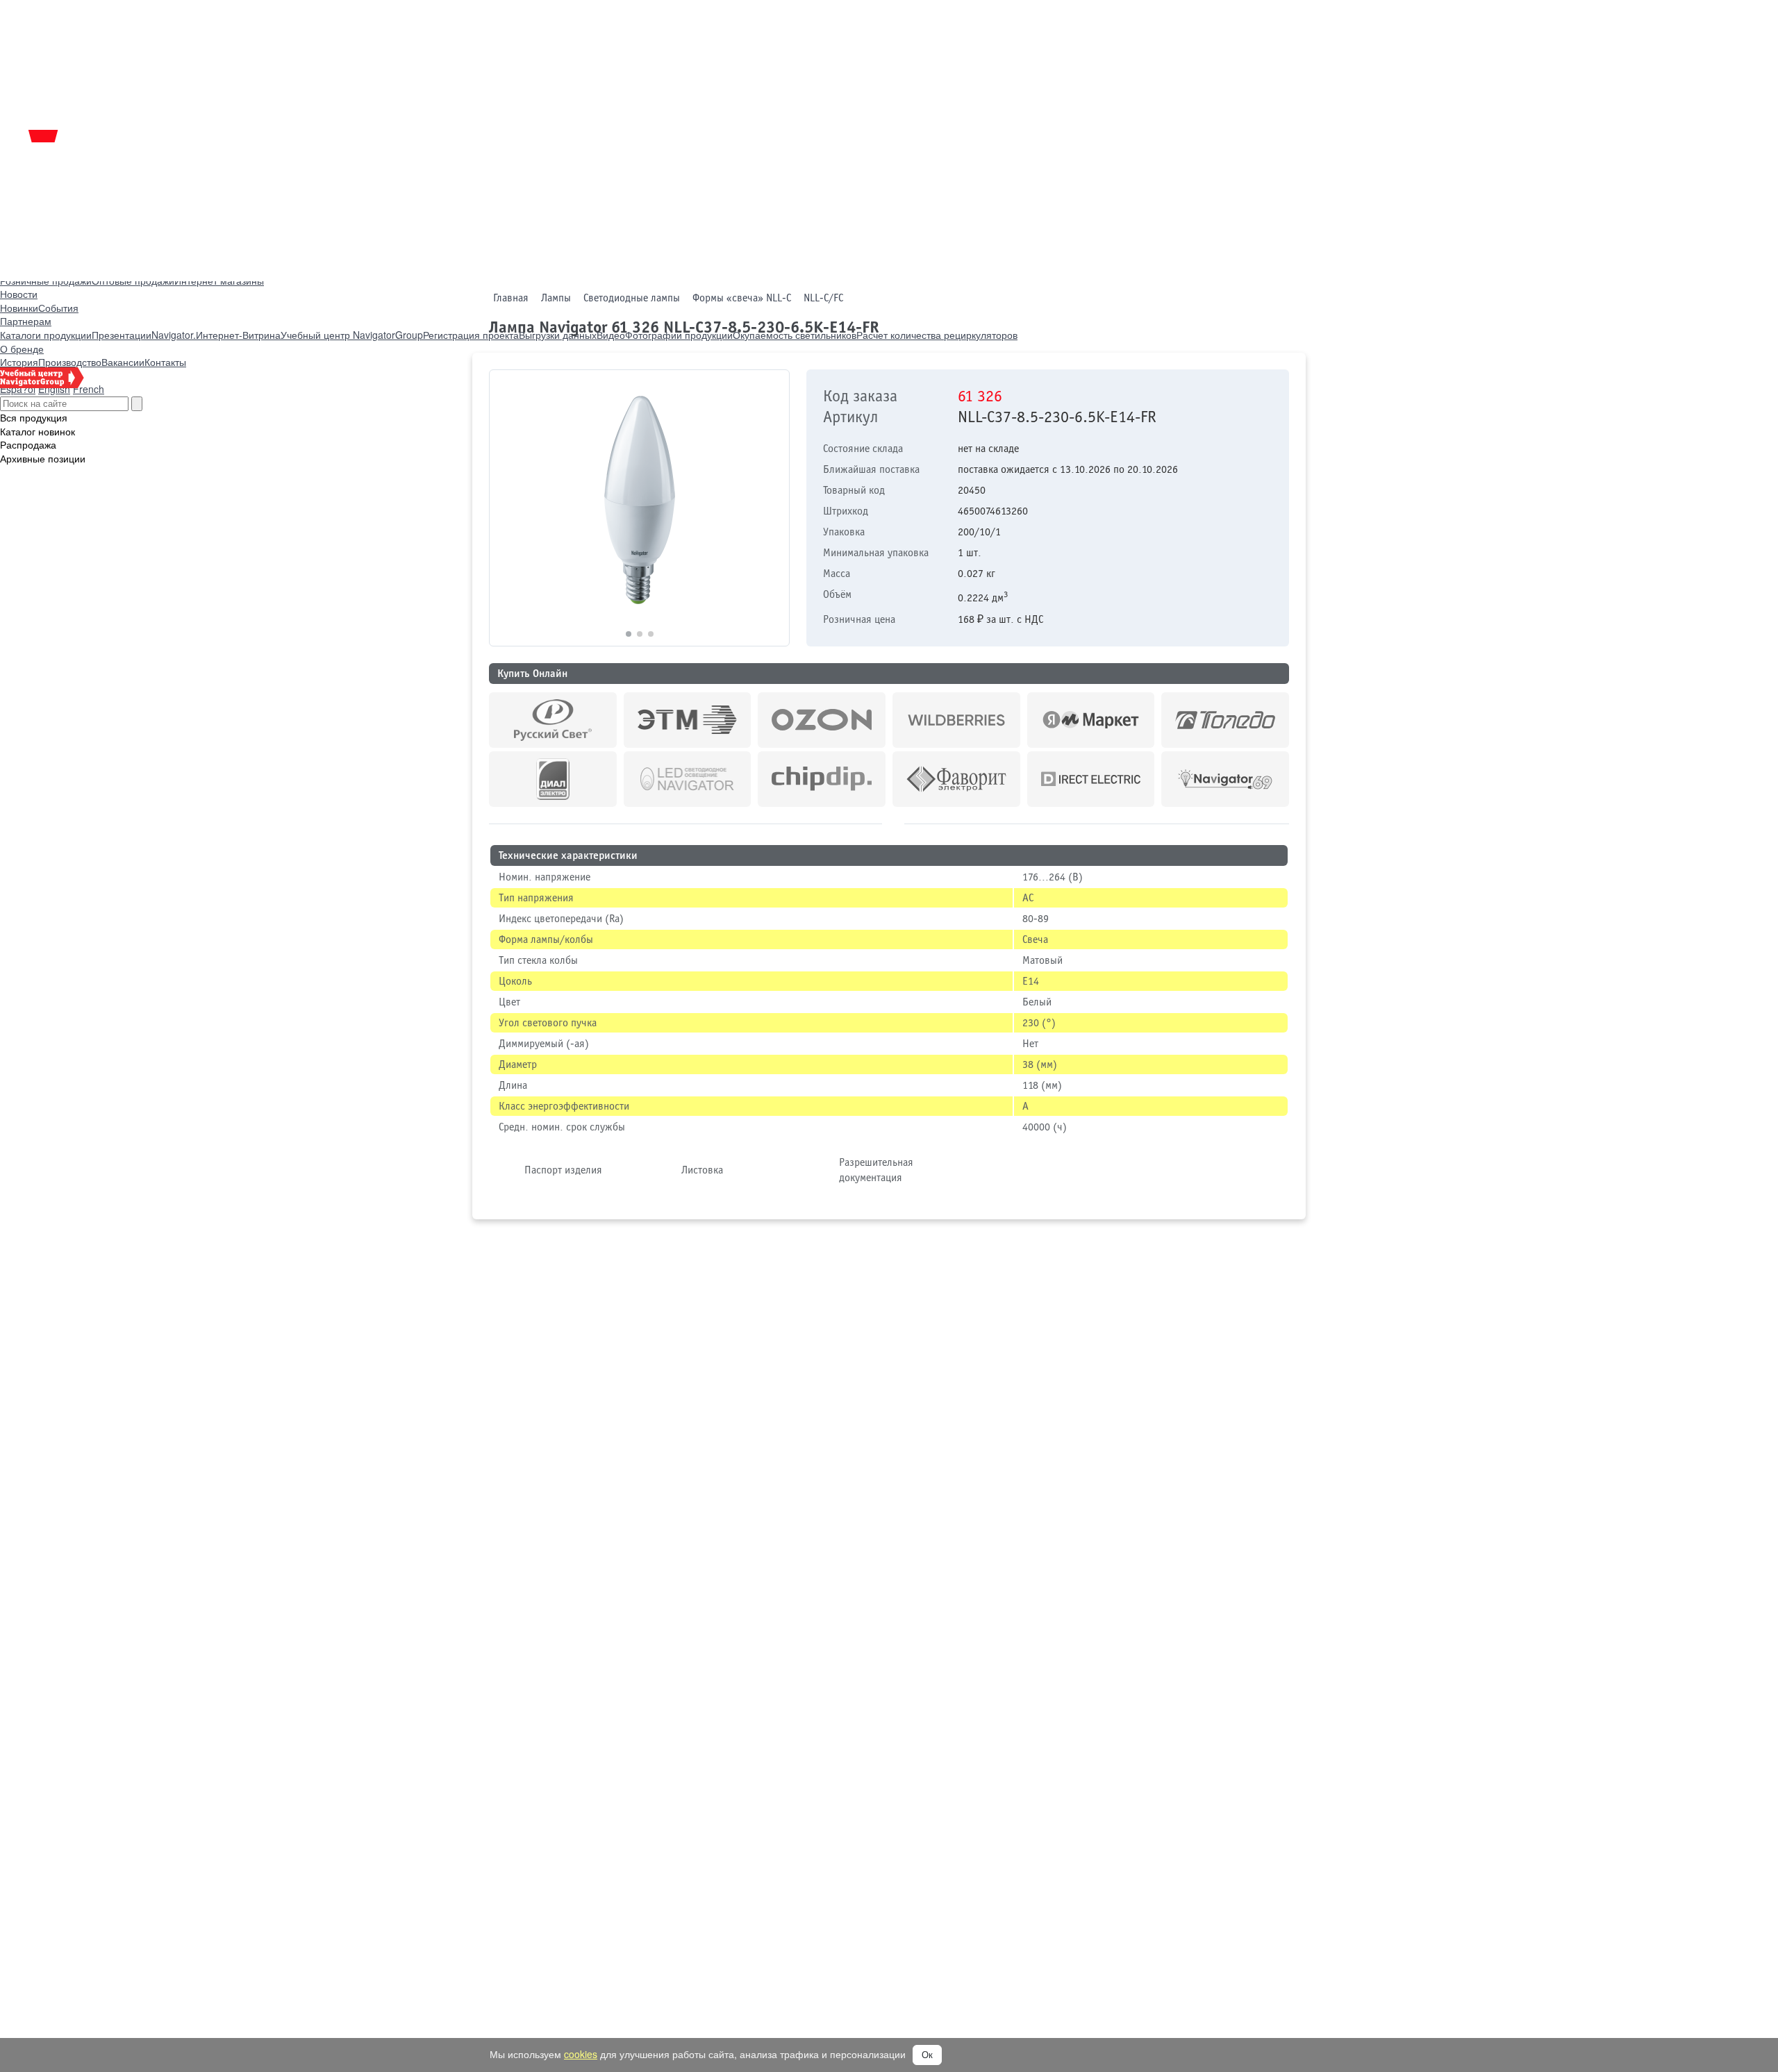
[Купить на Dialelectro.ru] (553, 779)
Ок (927, 2055)
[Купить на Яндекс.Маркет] (1091, 720)
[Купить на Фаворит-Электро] (956, 779)
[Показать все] (893, 821)
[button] (773, 508)
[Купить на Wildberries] (956, 720)
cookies (581, 2054)
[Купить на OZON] (822, 720)
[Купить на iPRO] (688, 720)
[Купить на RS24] (553, 720)
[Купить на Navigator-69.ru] (1225, 779)
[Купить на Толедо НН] (1225, 720)
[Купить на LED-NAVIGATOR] (688, 779)
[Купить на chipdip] (822, 779)
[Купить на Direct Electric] (1091, 779)
